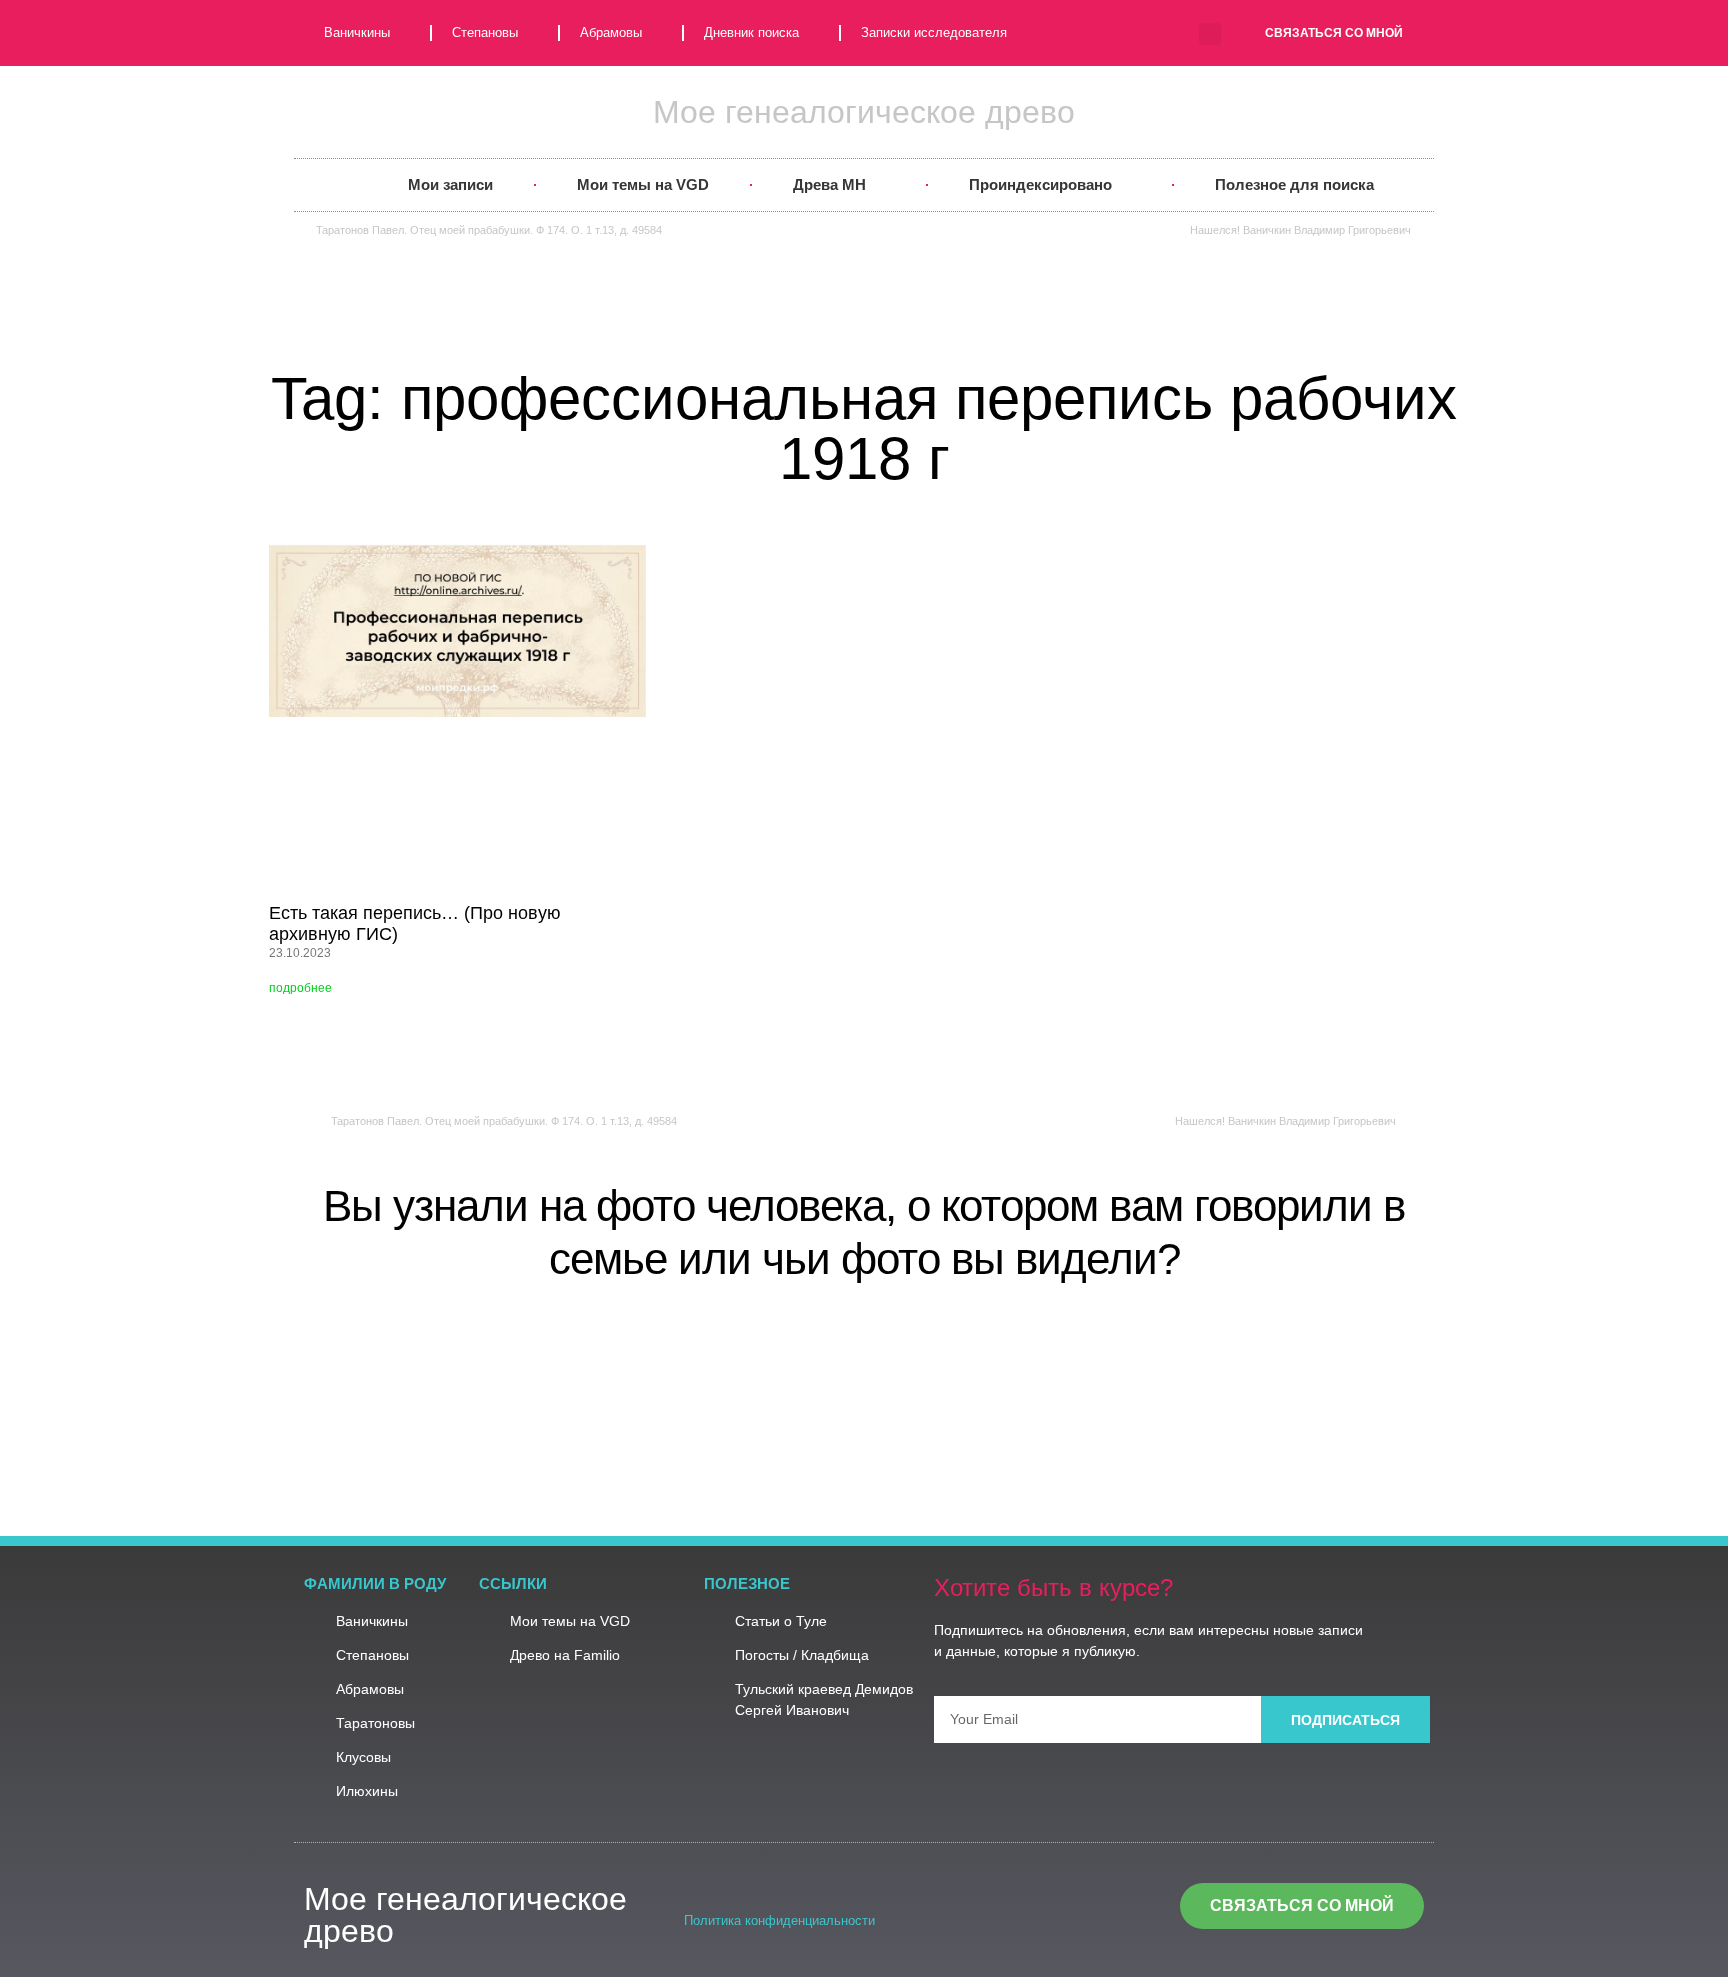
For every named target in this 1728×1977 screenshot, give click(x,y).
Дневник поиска (751, 32)
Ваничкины (357, 32)
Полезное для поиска (1294, 184)
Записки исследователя (934, 32)
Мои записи (450, 184)
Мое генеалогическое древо (864, 112)
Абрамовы (611, 32)
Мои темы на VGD (643, 184)
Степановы (485, 32)
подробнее (300, 988)
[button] (1210, 34)
